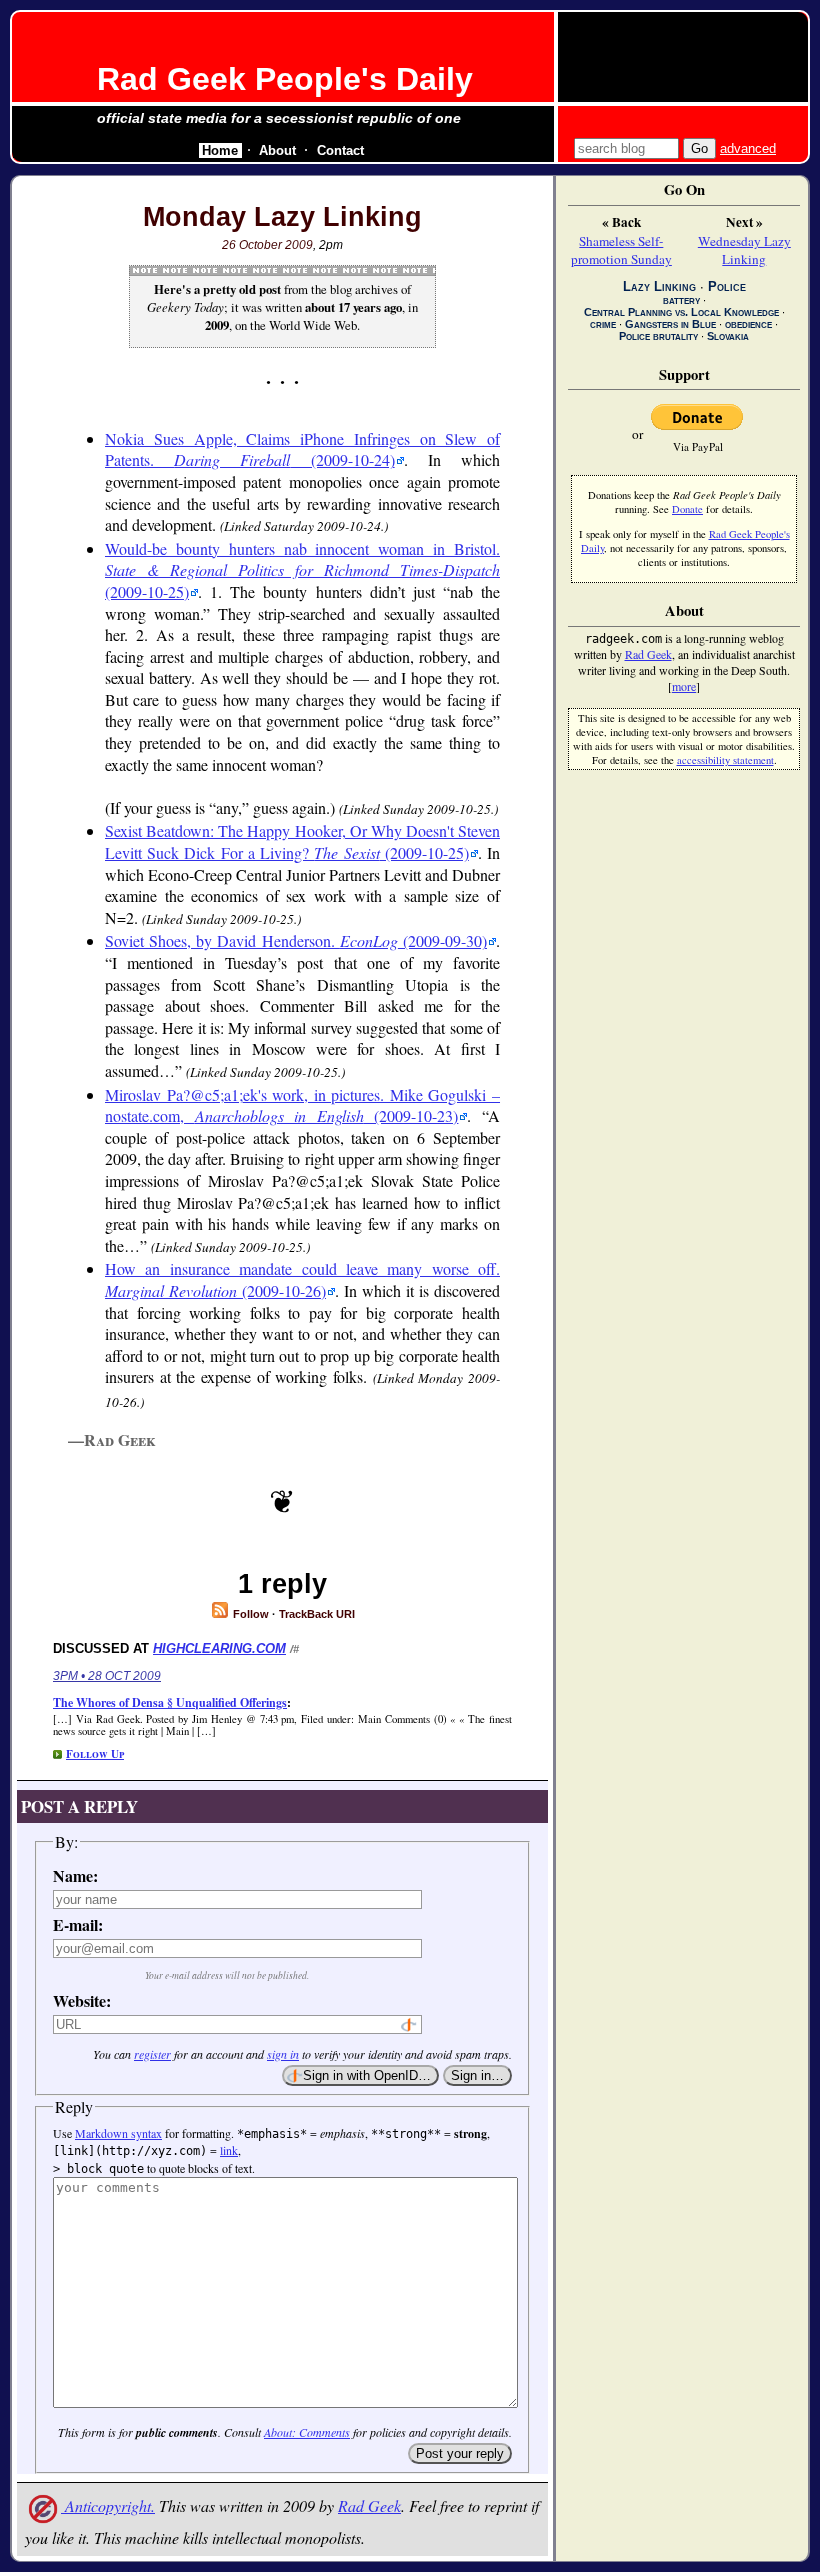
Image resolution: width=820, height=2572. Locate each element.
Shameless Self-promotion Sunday (621, 250)
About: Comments (307, 2432)
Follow (249, 1614)
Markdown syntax (118, 2133)
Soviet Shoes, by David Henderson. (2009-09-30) (296, 940)
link (229, 2150)
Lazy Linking (659, 286)
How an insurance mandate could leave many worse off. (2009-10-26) (302, 1279)
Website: (82, 2000)
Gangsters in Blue (670, 324)
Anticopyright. (108, 2505)
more (684, 686)
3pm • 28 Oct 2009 (107, 1676)
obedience (748, 324)
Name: (75, 1875)
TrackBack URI (317, 1614)
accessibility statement (725, 760)
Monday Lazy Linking (282, 217)
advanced (748, 148)
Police (727, 286)
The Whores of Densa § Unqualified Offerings (170, 1702)
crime (603, 324)
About (277, 150)
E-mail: (78, 1924)
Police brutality (658, 336)
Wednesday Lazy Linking (744, 250)
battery (681, 300)
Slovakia (728, 336)
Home (220, 150)
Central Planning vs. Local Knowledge (681, 312)
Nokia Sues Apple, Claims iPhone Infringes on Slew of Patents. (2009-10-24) (302, 449)
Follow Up (95, 1753)
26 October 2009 (267, 245)
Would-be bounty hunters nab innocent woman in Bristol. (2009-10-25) (302, 570)
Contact (340, 150)
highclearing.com (219, 1648)
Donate (687, 509)
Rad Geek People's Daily (285, 79)
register (152, 2054)
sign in (283, 2054)
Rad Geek (369, 2505)
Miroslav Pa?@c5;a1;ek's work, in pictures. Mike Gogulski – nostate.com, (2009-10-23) (302, 1105)
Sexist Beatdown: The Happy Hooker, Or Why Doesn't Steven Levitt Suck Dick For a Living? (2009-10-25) (302, 841)
